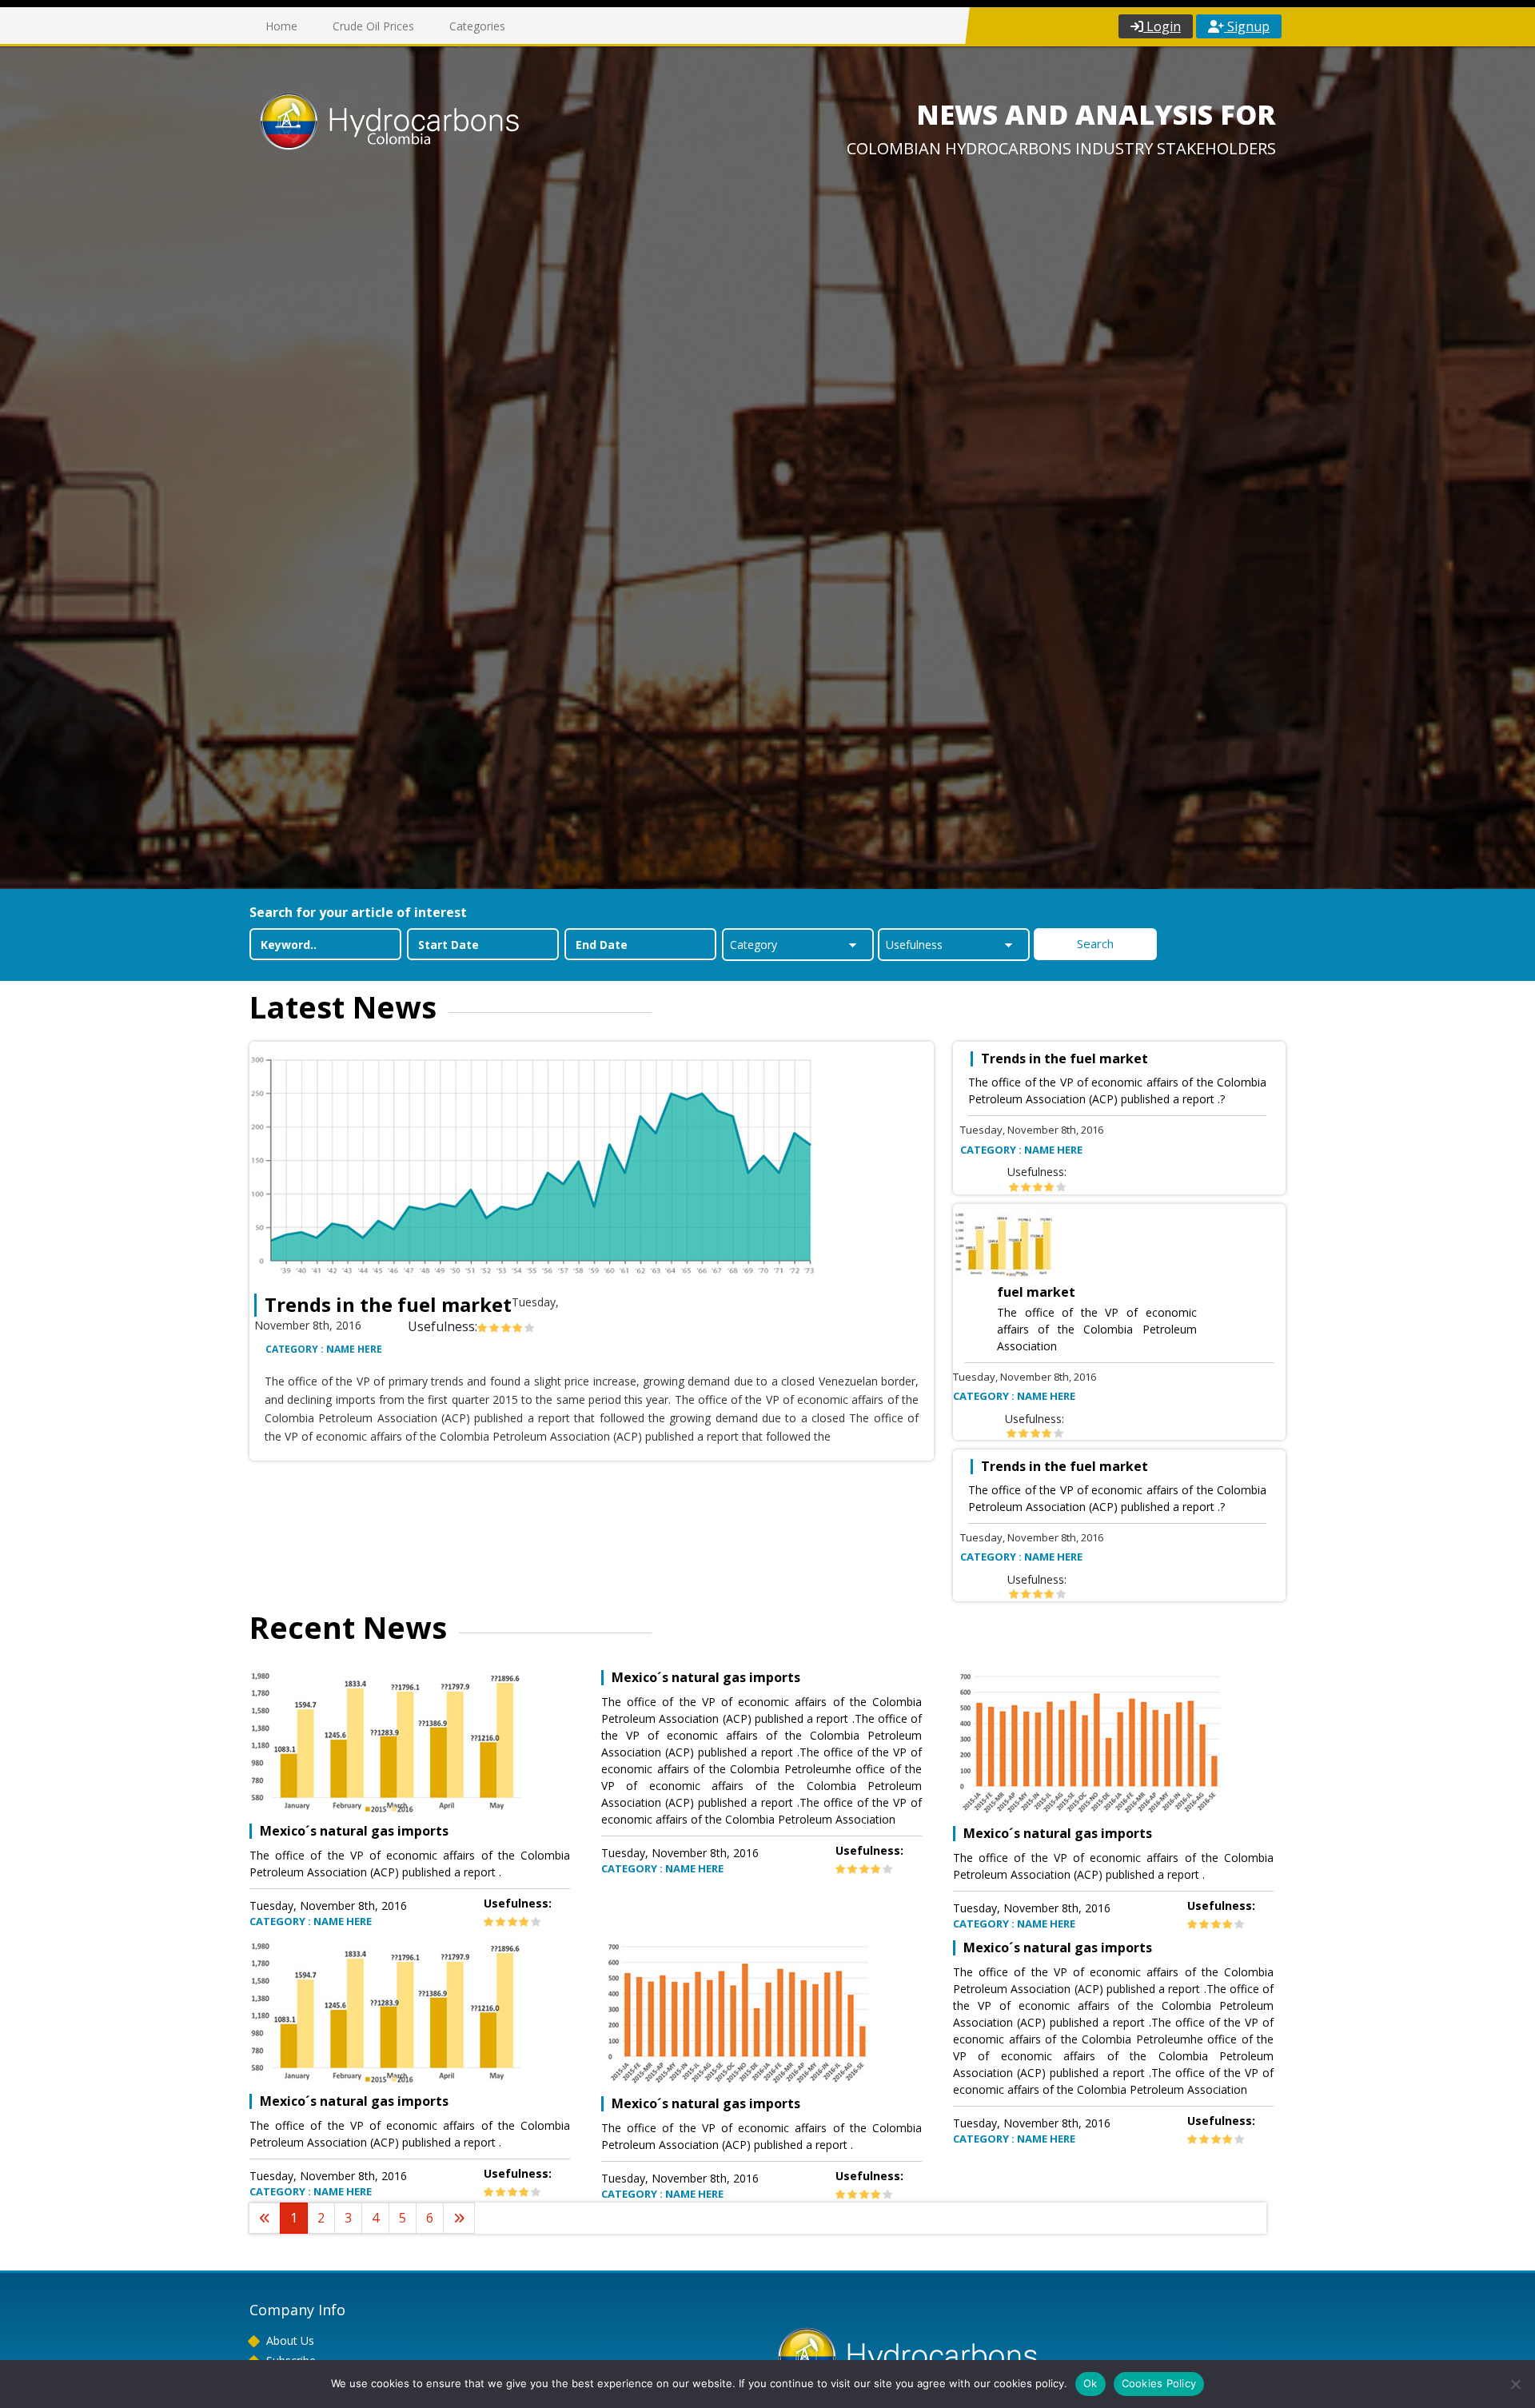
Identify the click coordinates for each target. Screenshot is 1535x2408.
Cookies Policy (1159, 2383)
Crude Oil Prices (373, 26)
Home (281, 26)
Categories (477, 26)
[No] (1515, 2384)
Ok (1090, 2383)
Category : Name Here (324, 1349)
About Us (290, 2340)
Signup (1247, 26)
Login (1162, 26)
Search (1095, 943)
